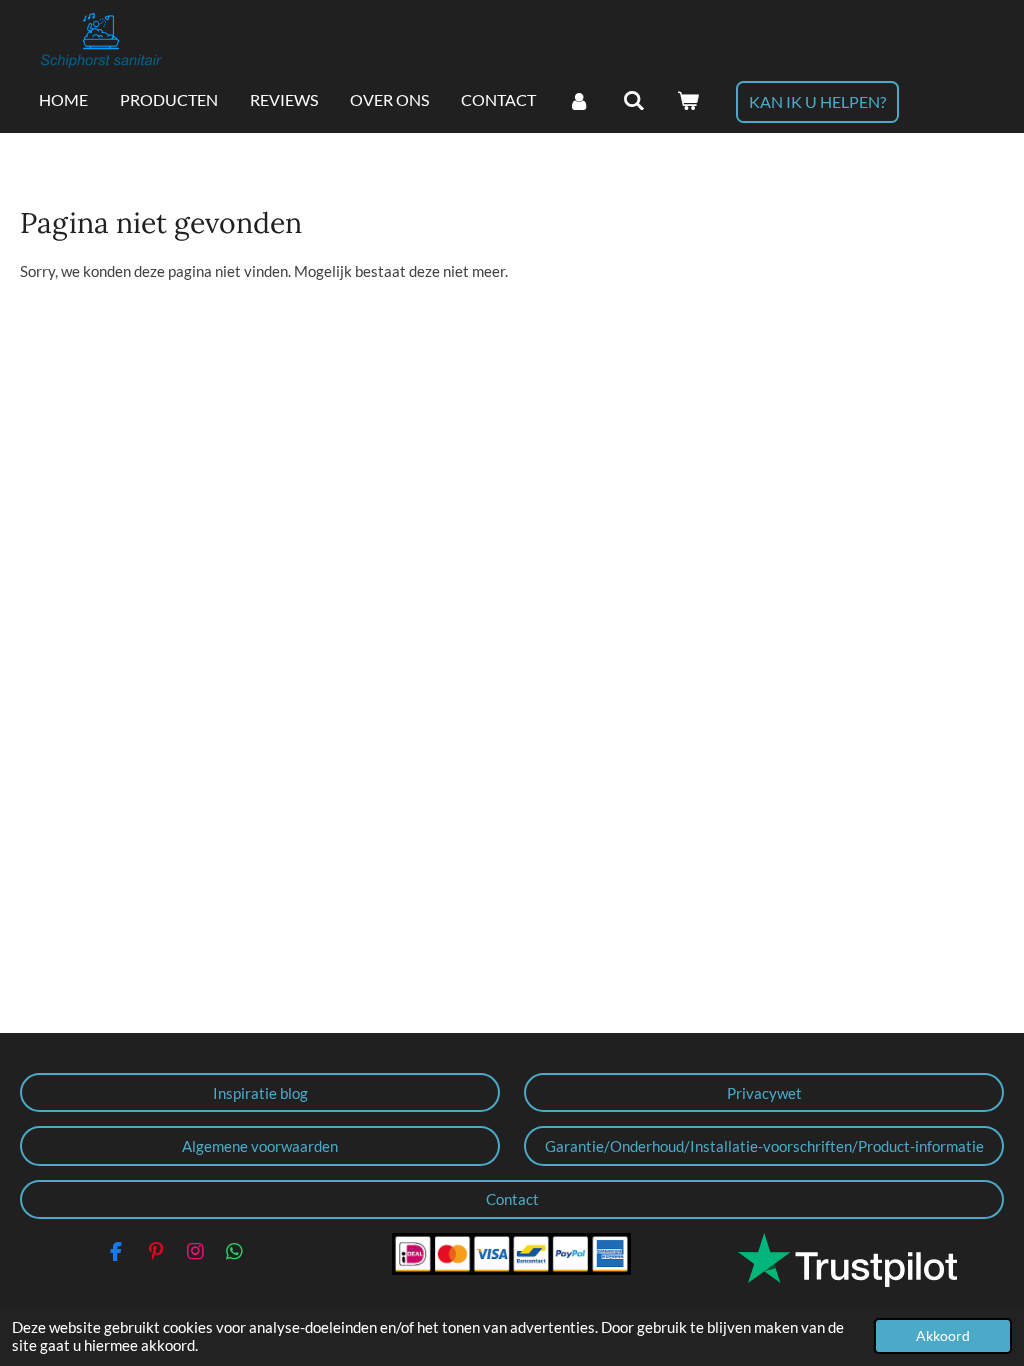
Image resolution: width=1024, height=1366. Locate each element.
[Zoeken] (633, 101)
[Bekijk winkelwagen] (688, 101)
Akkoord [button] (943, 1336)
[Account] (579, 101)
